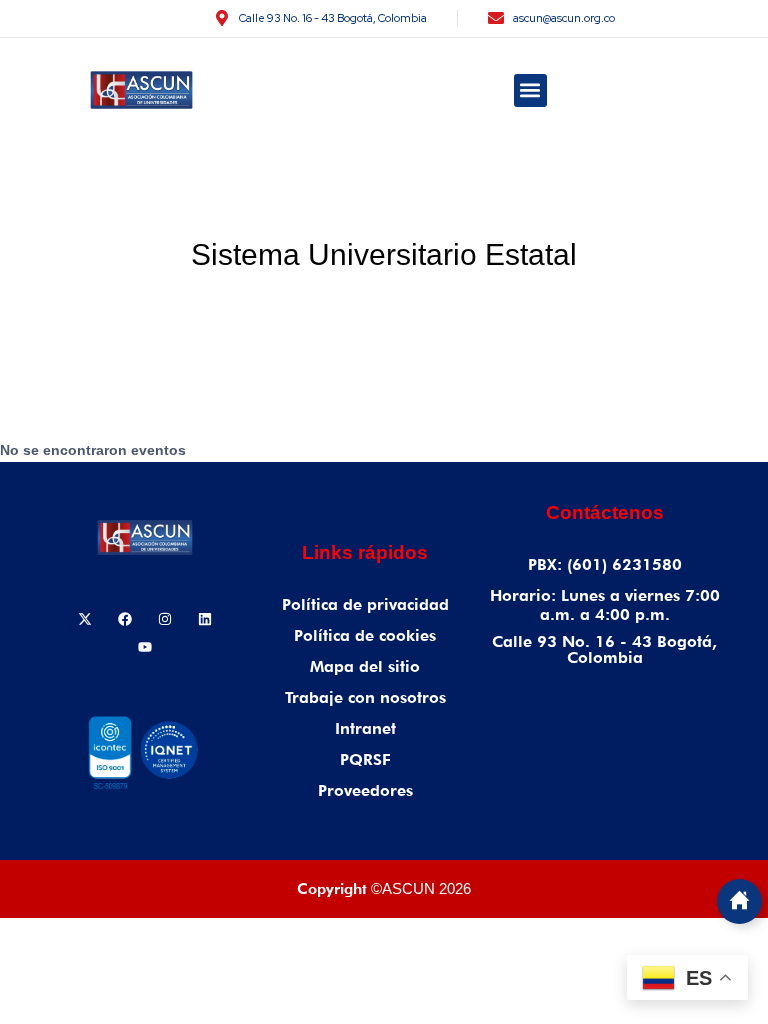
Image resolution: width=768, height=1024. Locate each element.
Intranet (365, 728)
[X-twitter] (85, 619)
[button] (530, 90)
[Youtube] (145, 647)
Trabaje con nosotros (365, 697)
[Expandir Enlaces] (739, 901)
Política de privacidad (365, 604)
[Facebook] (125, 619)
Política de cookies (365, 635)
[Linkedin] (205, 619)
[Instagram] (165, 619)
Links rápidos (365, 552)
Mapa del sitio (365, 666)
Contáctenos (605, 512)
